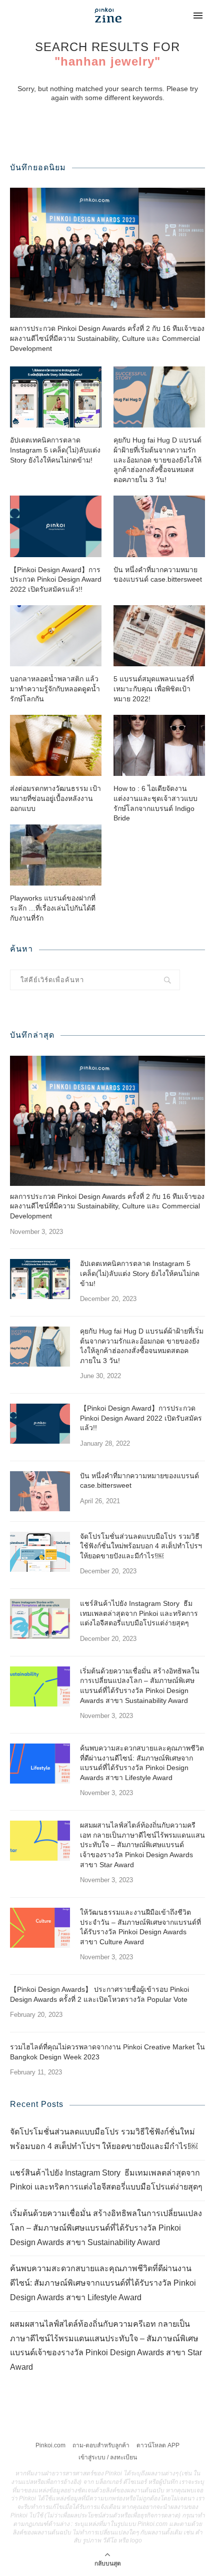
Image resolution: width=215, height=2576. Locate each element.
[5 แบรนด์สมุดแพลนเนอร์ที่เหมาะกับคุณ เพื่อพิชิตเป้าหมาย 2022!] (159, 636)
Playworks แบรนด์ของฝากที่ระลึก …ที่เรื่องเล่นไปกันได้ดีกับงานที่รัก (53, 908)
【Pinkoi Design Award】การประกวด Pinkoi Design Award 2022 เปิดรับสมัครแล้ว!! (56, 579)
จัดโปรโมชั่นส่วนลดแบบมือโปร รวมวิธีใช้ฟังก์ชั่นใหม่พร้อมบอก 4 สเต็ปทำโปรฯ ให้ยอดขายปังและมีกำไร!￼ (141, 1546)
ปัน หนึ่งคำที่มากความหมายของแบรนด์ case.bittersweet (158, 575)
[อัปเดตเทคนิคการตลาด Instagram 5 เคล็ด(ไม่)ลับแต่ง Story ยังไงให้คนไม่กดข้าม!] (56, 397)
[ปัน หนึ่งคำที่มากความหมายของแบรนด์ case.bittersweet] (159, 526)
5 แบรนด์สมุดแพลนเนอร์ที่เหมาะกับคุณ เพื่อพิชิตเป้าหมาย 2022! (154, 689)
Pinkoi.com (50, 2445)
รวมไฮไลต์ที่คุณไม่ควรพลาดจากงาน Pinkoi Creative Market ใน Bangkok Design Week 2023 (107, 2052)
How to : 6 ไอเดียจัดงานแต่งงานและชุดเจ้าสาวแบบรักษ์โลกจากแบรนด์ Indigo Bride (155, 803)
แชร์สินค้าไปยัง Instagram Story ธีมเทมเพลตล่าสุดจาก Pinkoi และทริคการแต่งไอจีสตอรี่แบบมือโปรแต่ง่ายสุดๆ (139, 1613)
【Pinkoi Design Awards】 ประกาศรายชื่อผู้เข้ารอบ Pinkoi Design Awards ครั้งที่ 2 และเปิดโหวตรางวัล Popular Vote (99, 1994)
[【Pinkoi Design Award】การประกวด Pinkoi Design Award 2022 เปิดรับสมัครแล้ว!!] (56, 526)
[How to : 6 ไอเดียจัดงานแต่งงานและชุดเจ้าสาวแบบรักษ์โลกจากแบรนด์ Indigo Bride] (159, 745)
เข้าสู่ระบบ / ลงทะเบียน (108, 2457)
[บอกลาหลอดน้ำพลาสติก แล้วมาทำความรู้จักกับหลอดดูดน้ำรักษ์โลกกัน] (56, 636)
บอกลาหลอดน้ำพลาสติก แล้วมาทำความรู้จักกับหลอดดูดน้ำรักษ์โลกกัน (55, 689)
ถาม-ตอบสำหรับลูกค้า (101, 2445)
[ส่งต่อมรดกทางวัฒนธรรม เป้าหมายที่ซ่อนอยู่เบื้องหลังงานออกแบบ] (56, 745)
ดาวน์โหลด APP (158, 2445)
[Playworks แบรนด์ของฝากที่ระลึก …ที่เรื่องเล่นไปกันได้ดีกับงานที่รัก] (56, 855)
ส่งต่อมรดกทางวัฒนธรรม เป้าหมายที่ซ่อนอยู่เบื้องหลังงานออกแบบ (55, 798)
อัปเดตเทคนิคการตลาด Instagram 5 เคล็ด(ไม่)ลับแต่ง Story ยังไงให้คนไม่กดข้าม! (55, 450)
